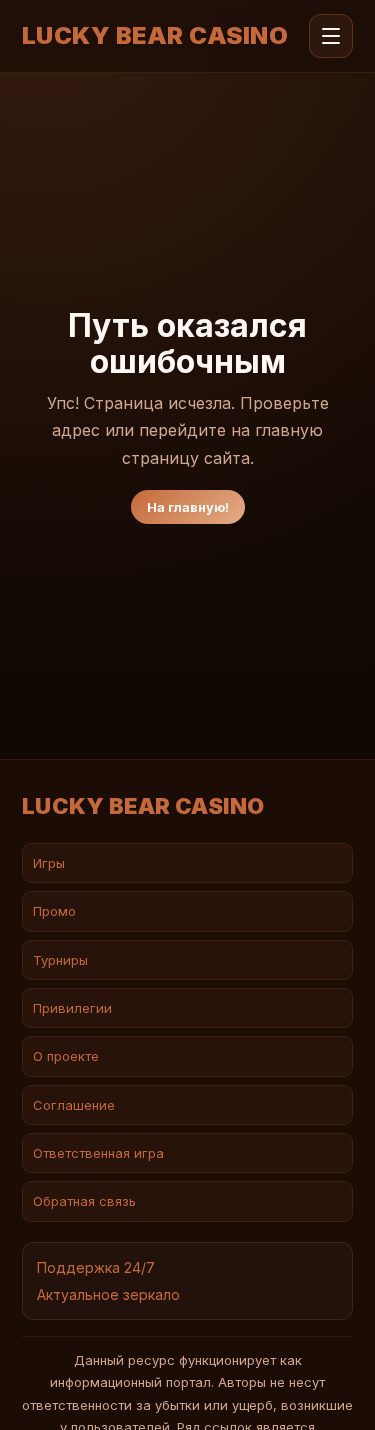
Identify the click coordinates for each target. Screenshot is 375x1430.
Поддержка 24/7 (96, 1267)
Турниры (60, 960)
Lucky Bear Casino (155, 36)
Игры (49, 863)
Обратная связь (84, 1201)
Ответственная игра (98, 1153)
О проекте (66, 1056)
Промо (54, 911)
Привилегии (72, 1008)
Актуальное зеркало (108, 1294)
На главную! (188, 507)
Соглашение (74, 1105)
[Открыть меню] (331, 36)
